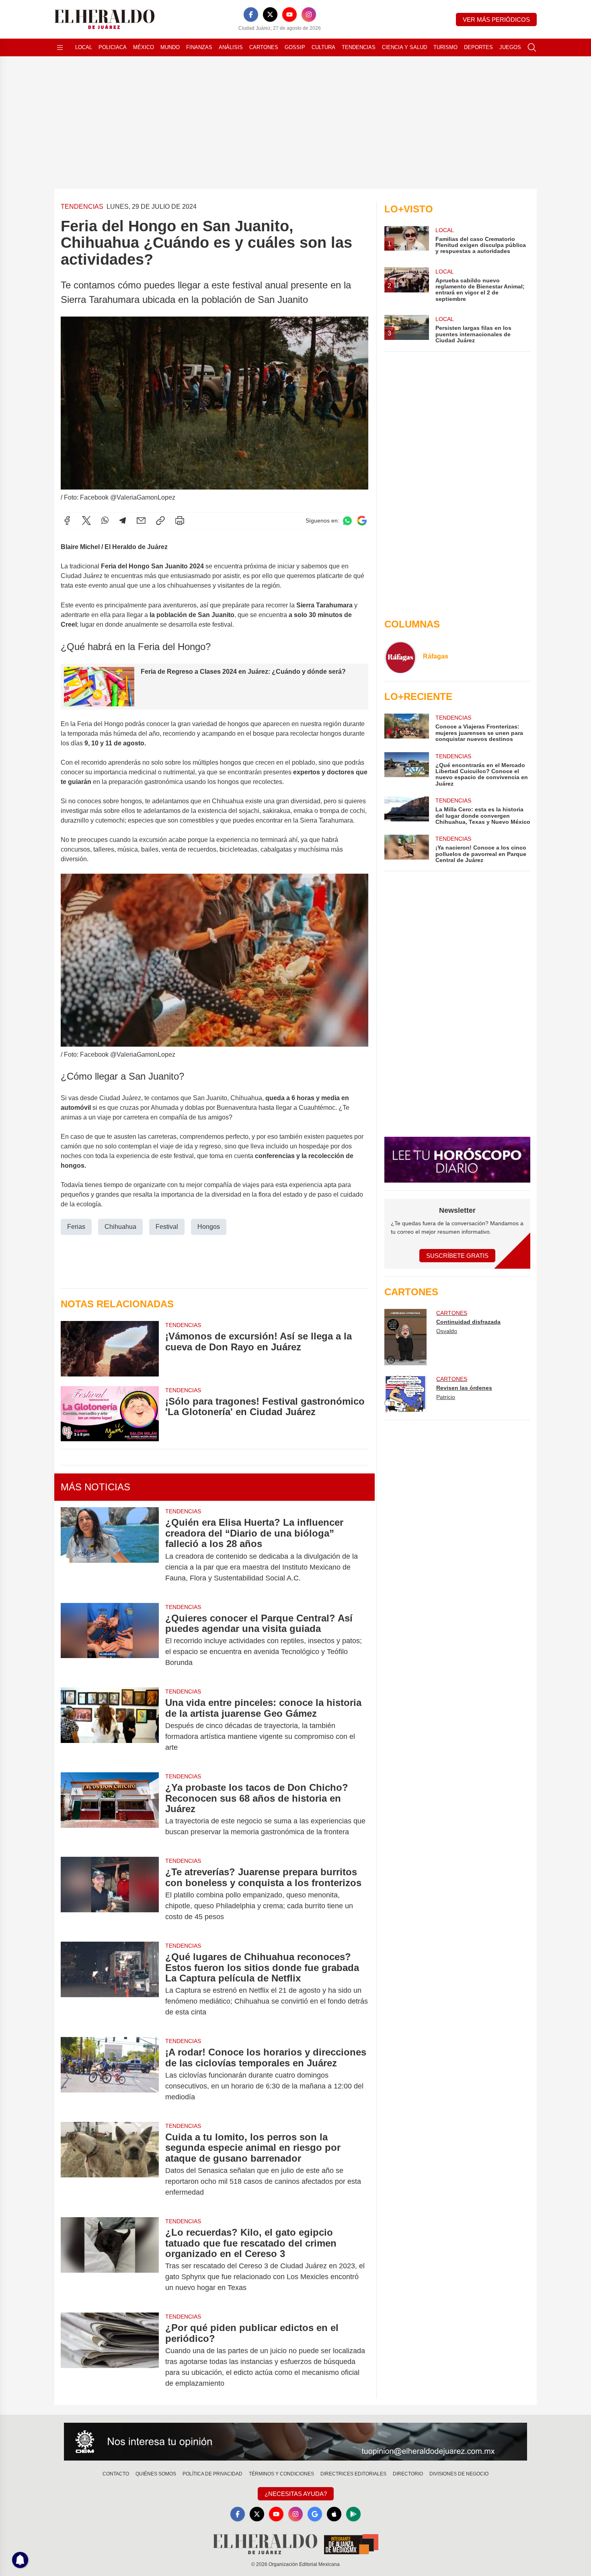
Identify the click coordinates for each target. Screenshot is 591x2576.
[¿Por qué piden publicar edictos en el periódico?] (110, 2356)
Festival (167, 1227)
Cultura (323, 47)
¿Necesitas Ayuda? (296, 2494)
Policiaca (113, 47)
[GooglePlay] (353, 2514)
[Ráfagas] (400, 657)
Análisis (231, 47)
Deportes (478, 47)
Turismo (445, 47)
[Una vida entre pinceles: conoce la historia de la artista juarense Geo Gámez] (110, 1725)
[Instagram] (309, 14)
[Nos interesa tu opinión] (295, 2442)
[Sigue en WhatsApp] (347, 521)
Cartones (264, 47)
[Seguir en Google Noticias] (362, 521)
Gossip (295, 47)
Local (84, 47)
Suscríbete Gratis (457, 1256)
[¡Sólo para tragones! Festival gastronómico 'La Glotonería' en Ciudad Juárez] (110, 1414)
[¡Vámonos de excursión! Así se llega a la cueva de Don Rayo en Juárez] (110, 1349)
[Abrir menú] (60, 47)
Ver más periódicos (496, 20)
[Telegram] (123, 521)
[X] (270, 14)
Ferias (76, 1227)
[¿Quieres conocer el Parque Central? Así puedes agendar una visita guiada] (110, 1641)
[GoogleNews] (315, 2514)
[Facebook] (251, 14)
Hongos (209, 1227)
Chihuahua (120, 1227)
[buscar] (532, 47)
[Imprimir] (180, 521)
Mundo (170, 47)
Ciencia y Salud (404, 47)
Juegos (510, 47)
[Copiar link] (160, 521)
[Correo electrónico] (141, 521)
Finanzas (199, 47)
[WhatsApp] (105, 521)
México (144, 47)
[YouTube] (289, 14)
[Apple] (334, 2514)
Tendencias (359, 47)
